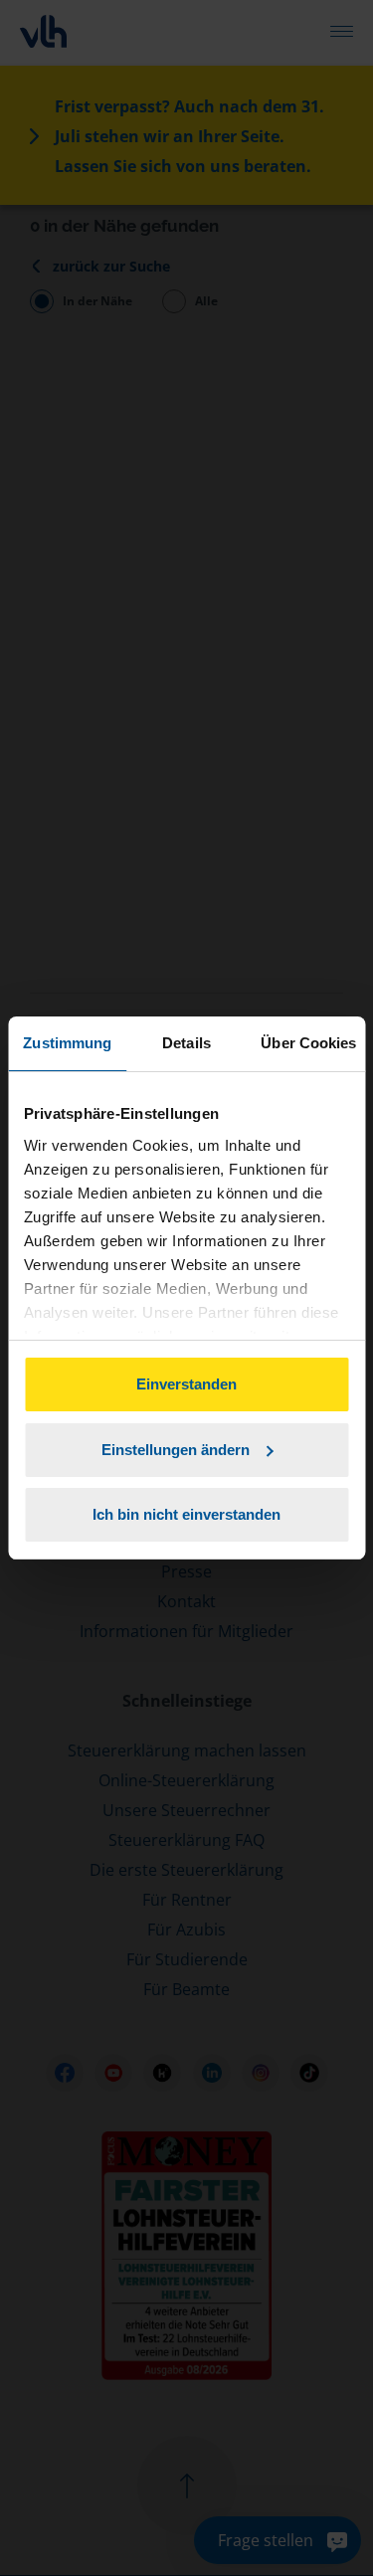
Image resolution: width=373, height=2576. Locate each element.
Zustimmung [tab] (67, 1043)
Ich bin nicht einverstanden (186, 1514)
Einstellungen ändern (176, 1450)
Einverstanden (186, 1384)
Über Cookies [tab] (308, 1043)
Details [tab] (186, 1043)
